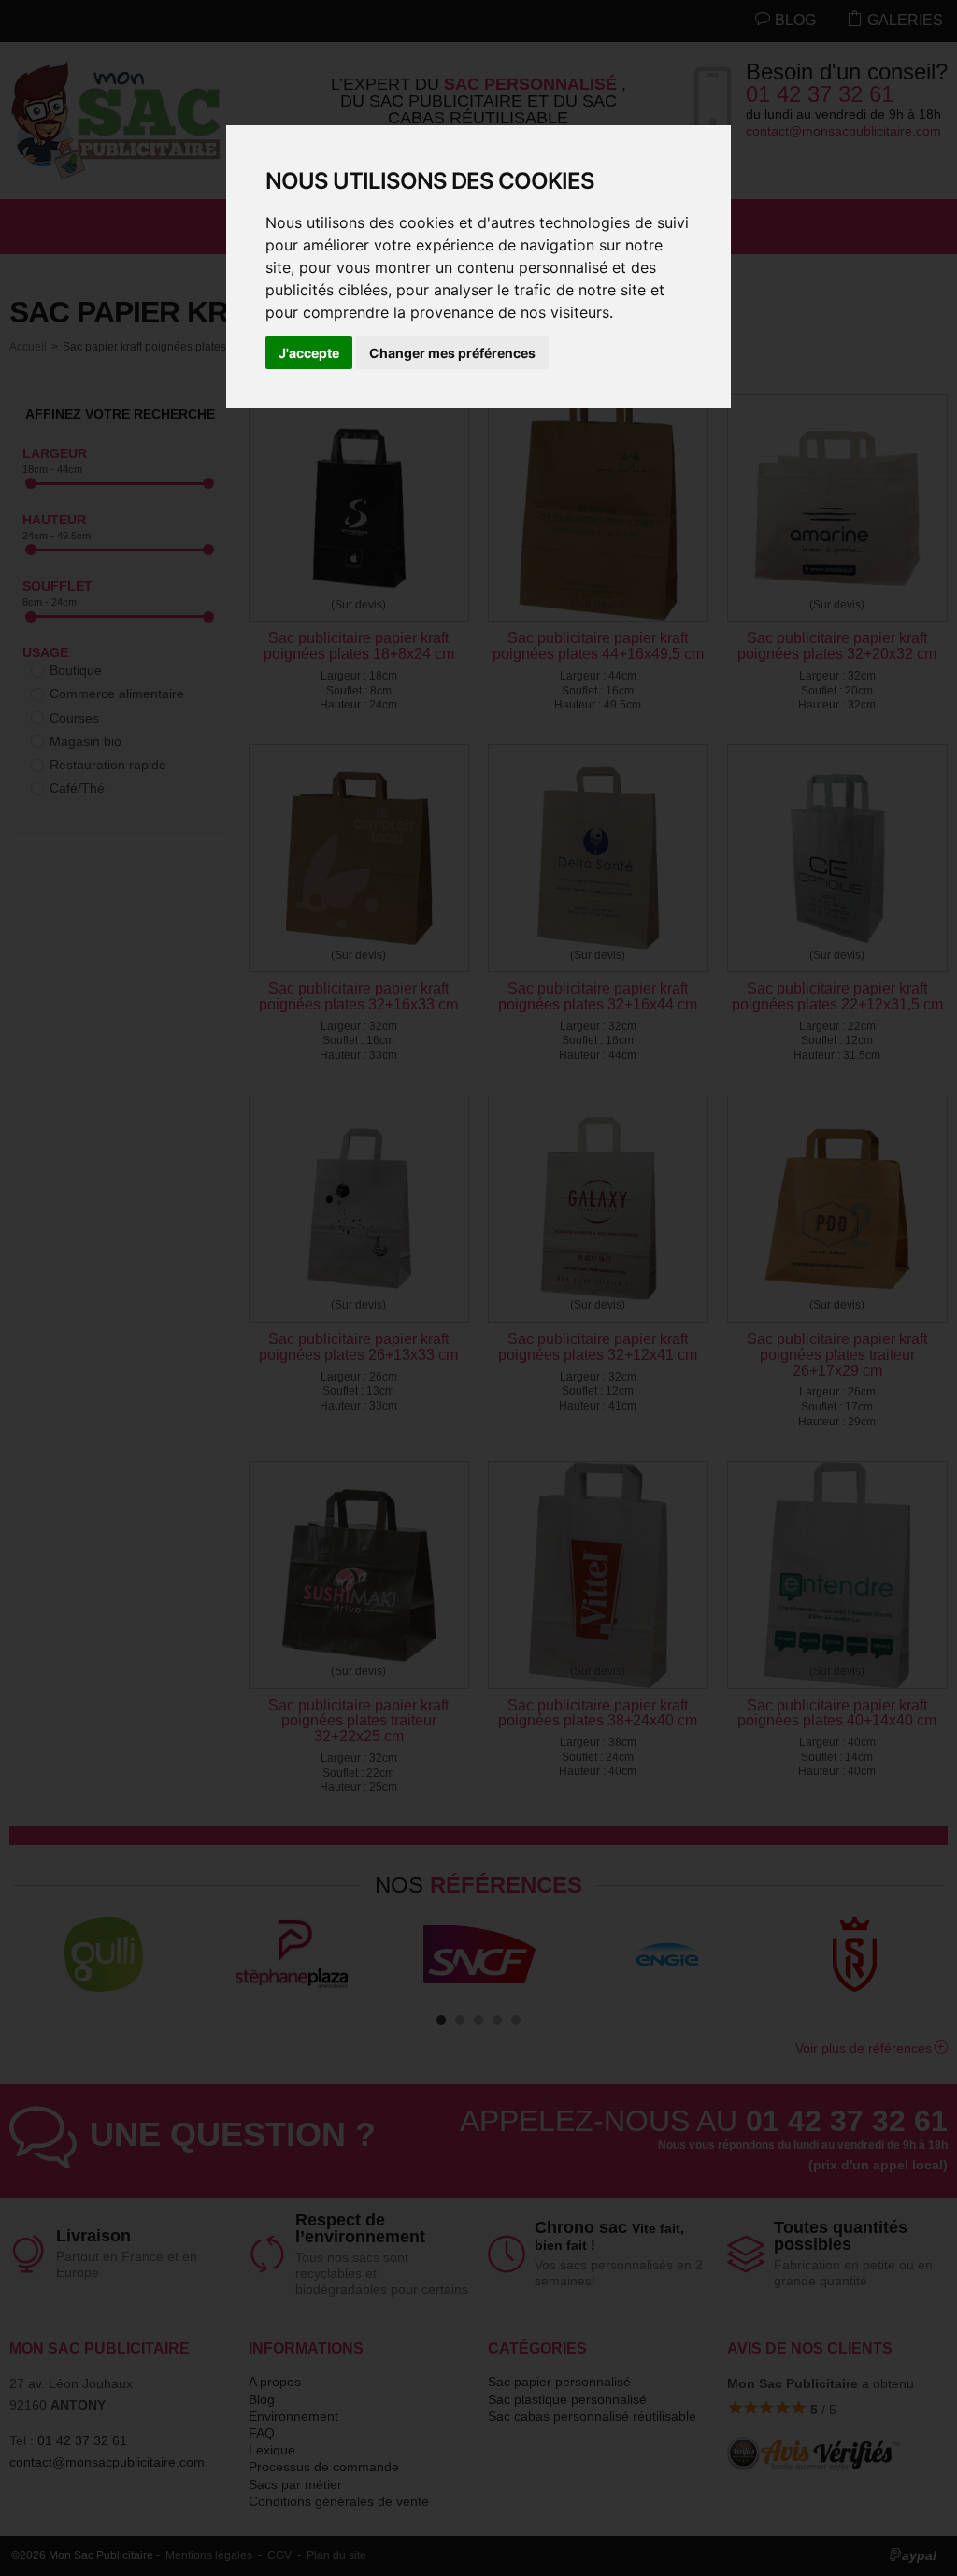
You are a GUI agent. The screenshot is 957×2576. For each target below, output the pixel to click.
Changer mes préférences (452, 353)
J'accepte (309, 353)
